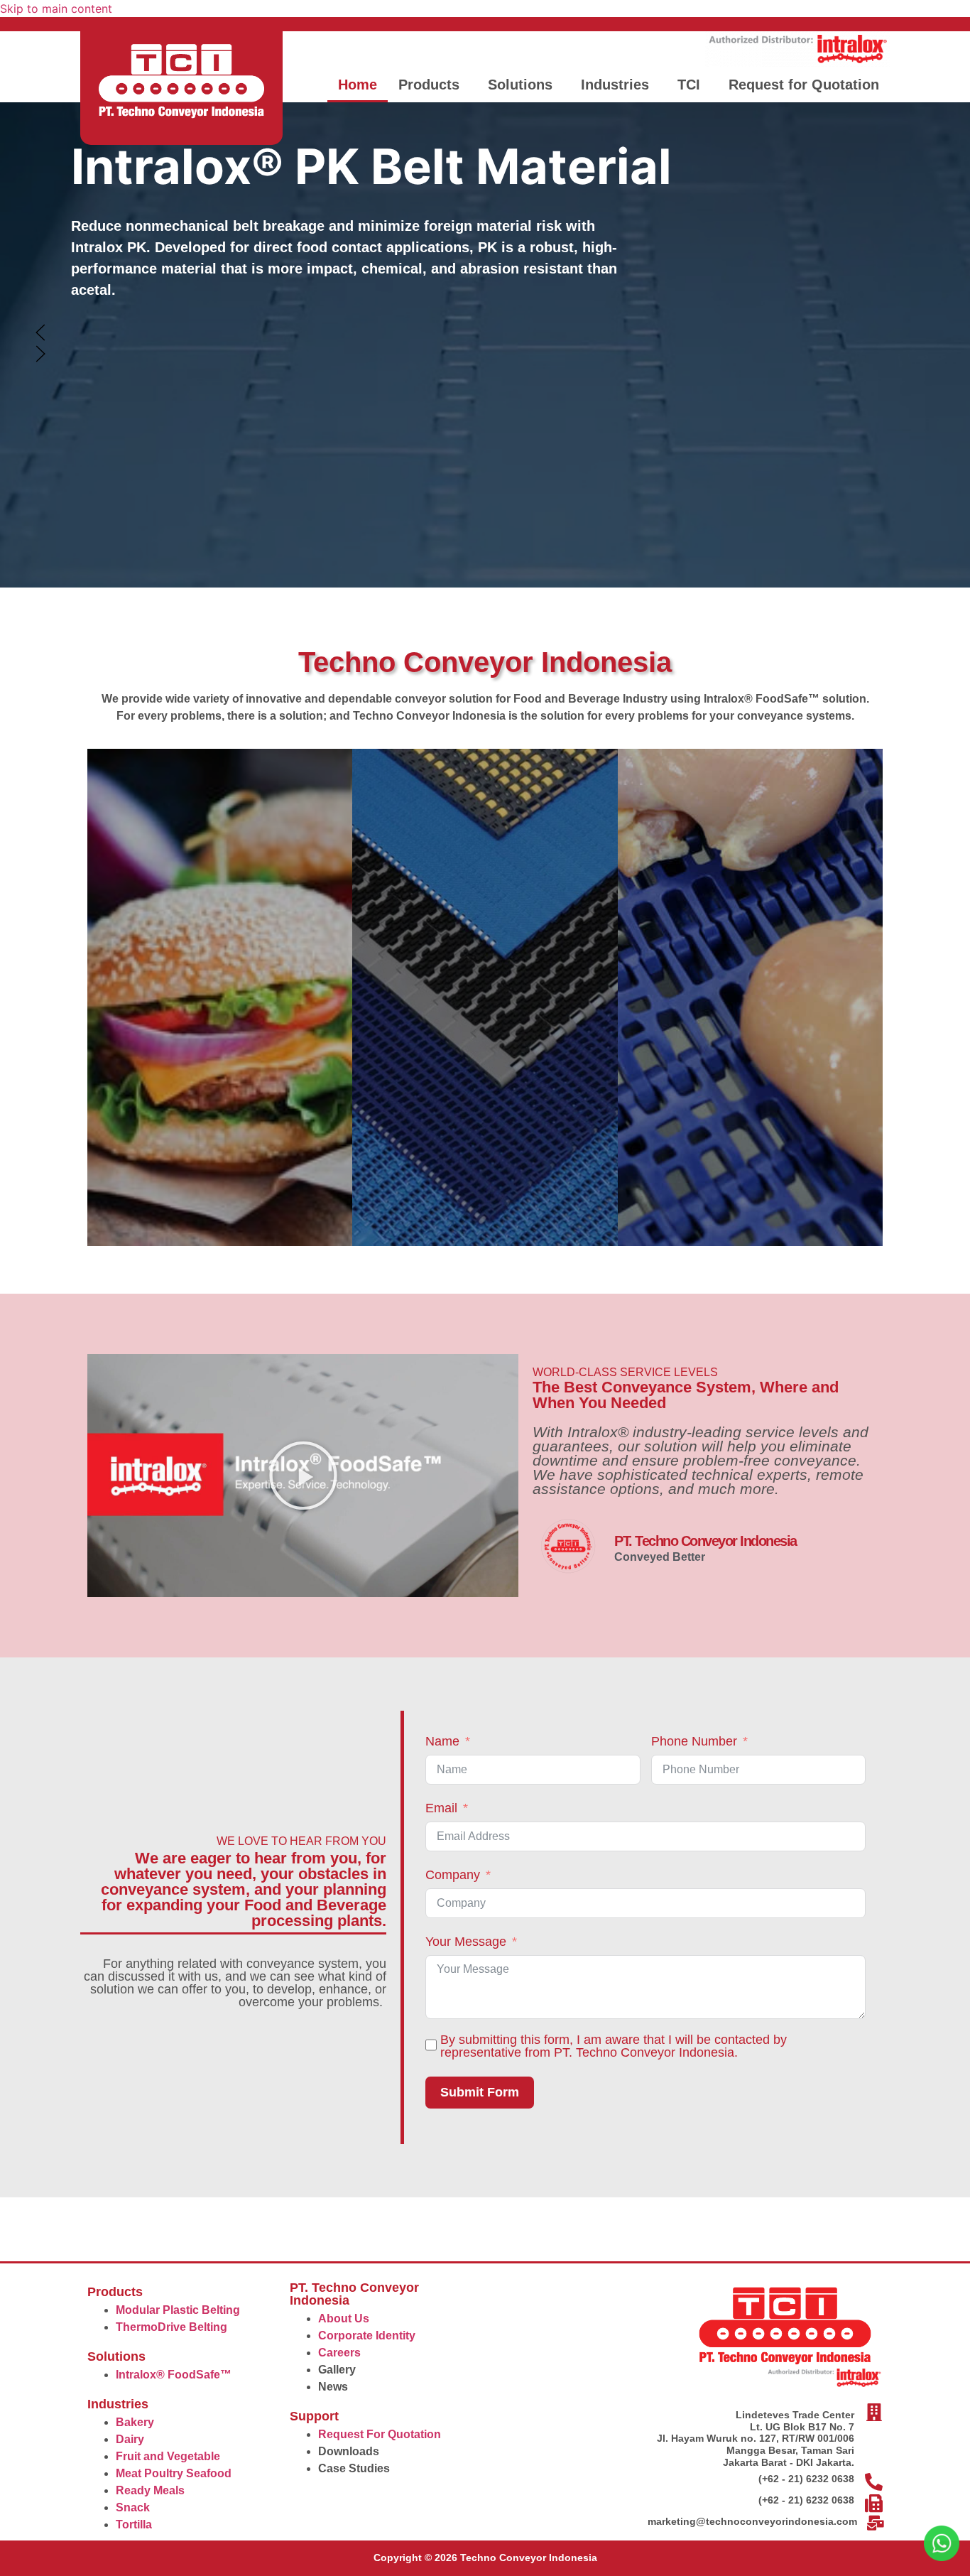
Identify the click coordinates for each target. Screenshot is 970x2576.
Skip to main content (56, 9)
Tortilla (134, 2524)
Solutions (520, 85)
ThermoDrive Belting (171, 2327)
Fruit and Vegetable (168, 2456)
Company (453, 1875)
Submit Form (480, 2092)
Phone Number (694, 1741)
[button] (432, 85)
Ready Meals (150, 2490)
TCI (689, 85)
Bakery (135, 2422)
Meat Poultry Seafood (174, 2473)
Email (441, 1808)
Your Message (466, 1942)
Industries (615, 85)
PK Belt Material (371, 166)
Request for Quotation (804, 85)
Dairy (130, 2439)
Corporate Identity (367, 2336)
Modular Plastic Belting (178, 2310)
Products (429, 85)
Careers (339, 2353)
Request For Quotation (380, 2434)
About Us (344, 2318)
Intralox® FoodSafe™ (174, 2375)
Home (358, 85)
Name (442, 1741)
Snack (133, 2507)
